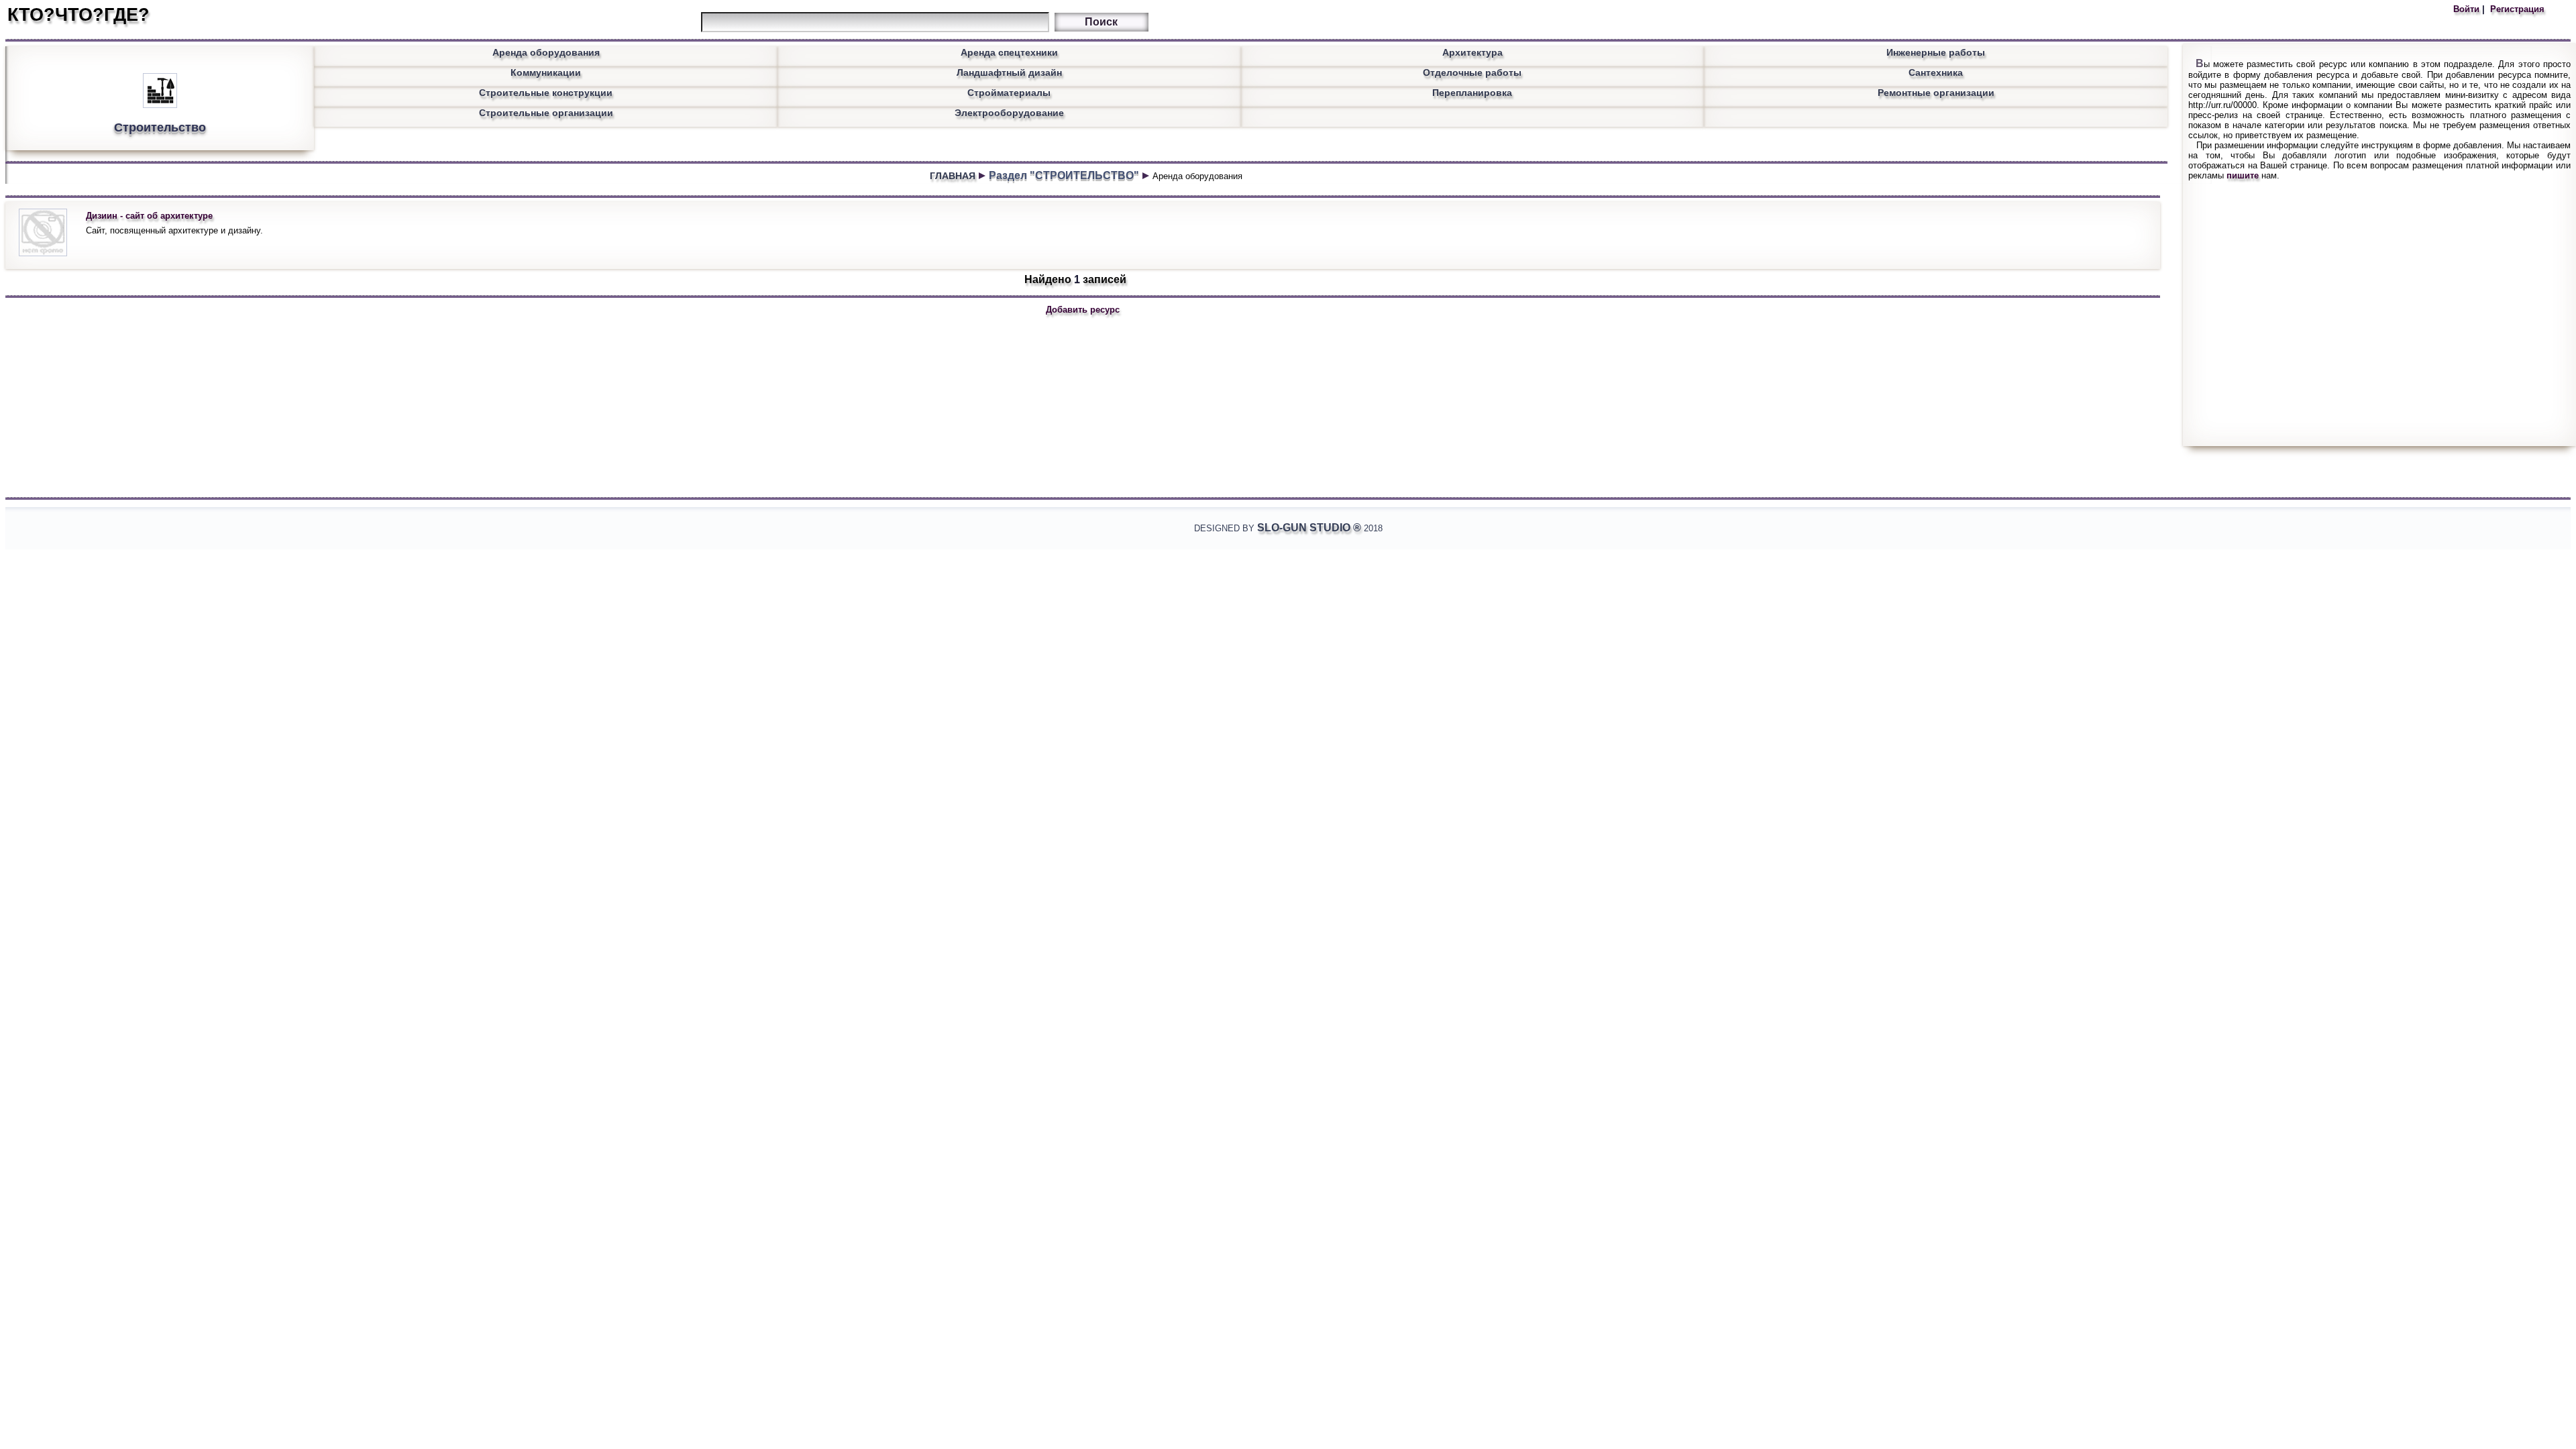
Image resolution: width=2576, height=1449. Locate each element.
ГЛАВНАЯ (953, 176)
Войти (2468, 9)
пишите (2243, 175)
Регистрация (2516, 9)
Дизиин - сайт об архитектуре (149, 216)
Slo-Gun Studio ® (1309, 528)
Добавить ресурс (1083, 310)
